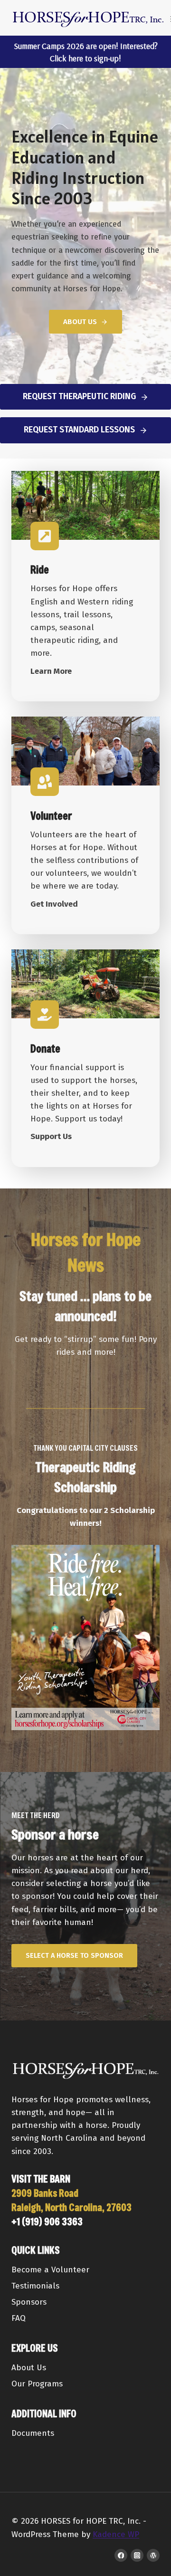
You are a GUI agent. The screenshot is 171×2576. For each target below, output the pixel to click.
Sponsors (29, 2302)
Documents (33, 2433)
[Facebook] (121, 2555)
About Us (29, 2368)
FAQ (19, 2318)
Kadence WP (116, 2534)
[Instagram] (137, 2555)
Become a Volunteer (50, 2270)
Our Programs (37, 2384)
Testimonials (35, 2286)
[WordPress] (153, 2555)
